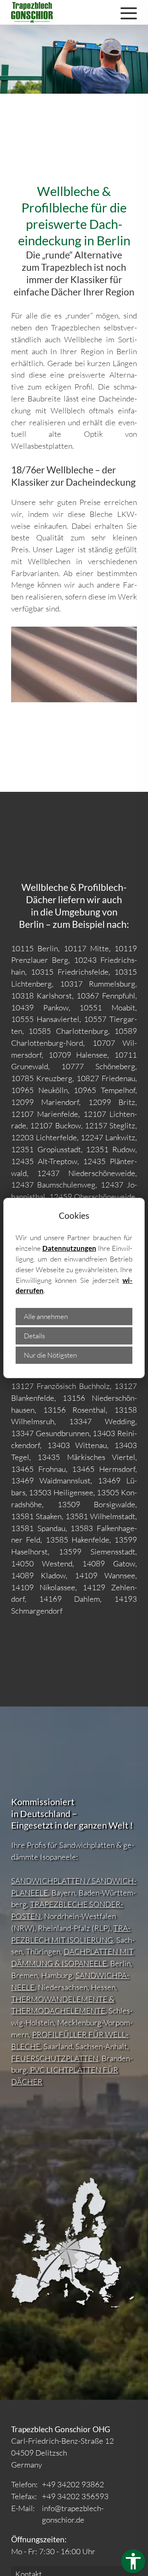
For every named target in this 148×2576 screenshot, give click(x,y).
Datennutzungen (69, 1248)
